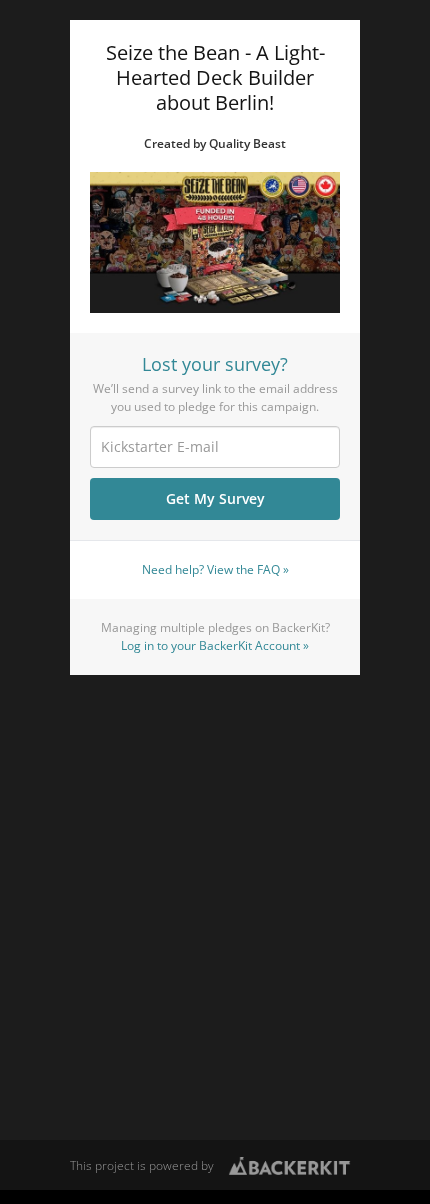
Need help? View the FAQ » (215, 569)
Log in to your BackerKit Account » (215, 645)
